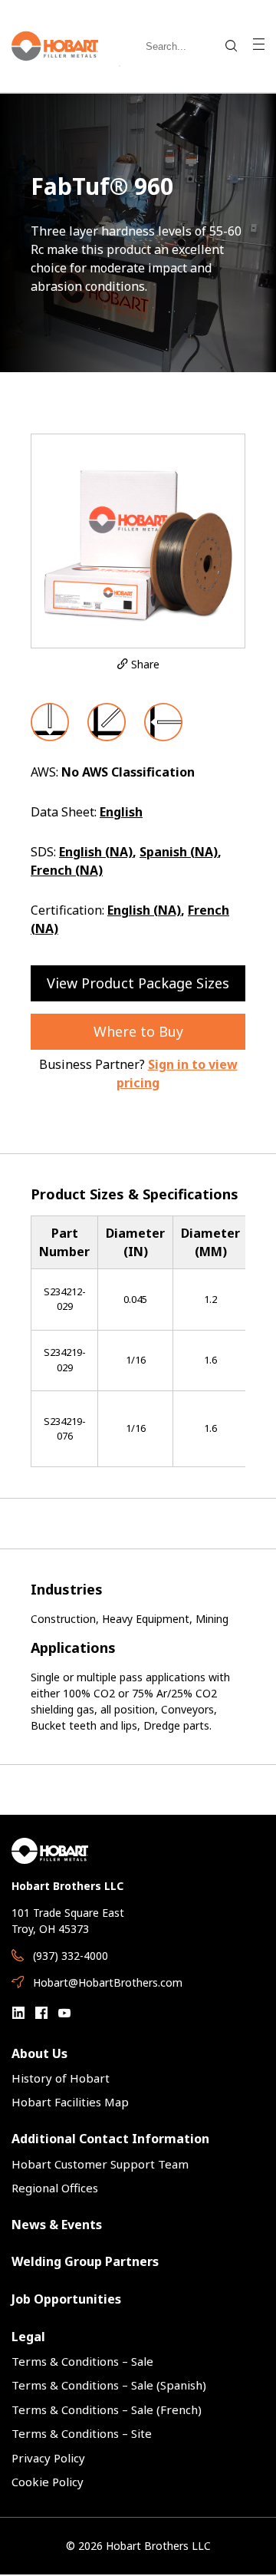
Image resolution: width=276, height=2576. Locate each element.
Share (144, 664)
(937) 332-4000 (71, 1956)
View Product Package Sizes (138, 983)
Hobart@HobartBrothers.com (108, 1982)
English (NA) (96, 852)
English (121, 812)
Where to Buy (138, 1031)
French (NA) (67, 870)
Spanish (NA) (179, 852)
